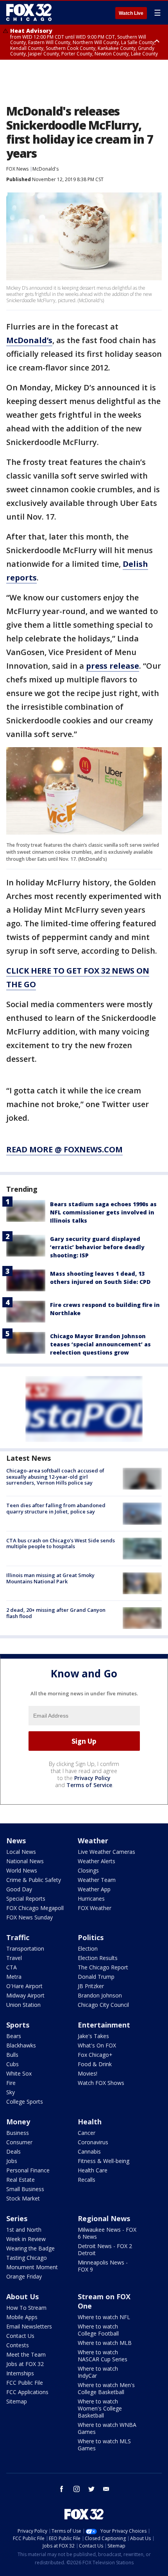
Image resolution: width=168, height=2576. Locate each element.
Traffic (18, 1937)
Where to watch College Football (98, 2330)
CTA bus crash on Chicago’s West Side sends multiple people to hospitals (61, 1543)
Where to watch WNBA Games (107, 2428)
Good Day (19, 1889)
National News (25, 1861)
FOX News (17, 169)
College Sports (25, 2102)
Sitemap (17, 2401)
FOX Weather (95, 1908)
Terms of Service (89, 1785)
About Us (22, 2297)
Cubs (13, 2064)
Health (90, 2122)
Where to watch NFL (104, 2317)
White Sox (19, 2073)
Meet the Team (26, 2354)
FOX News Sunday (29, 1917)
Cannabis (89, 2151)
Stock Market (23, 2198)
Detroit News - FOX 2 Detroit (105, 2249)
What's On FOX (97, 2045)
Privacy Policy (92, 1778)
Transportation (25, 1948)
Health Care (93, 2170)
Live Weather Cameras (106, 1852)
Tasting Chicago (27, 2258)
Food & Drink (95, 2064)
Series (17, 2218)
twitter (91, 2489)
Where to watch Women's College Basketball (100, 2408)
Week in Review (26, 2239)
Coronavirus (93, 2142)
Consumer (19, 2142)
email (106, 2489)
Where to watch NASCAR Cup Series (103, 2356)
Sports (18, 2025)
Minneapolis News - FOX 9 (103, 2266)
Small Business (25, 2189)
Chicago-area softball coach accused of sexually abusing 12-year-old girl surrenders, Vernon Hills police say (55, 1477)
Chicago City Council (103, 2005)
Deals (13, 2151)
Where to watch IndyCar (98, 2372)
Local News (21, 1852)
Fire (11, 2083)
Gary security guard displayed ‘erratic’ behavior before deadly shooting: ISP (97, 1247)
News (16, 1841)
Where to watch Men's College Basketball (106, 2388)
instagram (77, 2489)
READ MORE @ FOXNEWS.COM (64, 1149)
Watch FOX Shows (101, 2083)
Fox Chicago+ (95, 2055)
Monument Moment (32, 2267)
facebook (62, 2489)
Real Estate (21, 2180)
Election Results (98, 1958)
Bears (14, 2036)
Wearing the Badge (30, 2248)
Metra (14, 1977)
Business (18, 2133)
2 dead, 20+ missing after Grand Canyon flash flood (56, 1613)
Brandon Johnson (100, 1995)
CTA (12, 1967)
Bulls (12, 2055)
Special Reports (26, 1899)
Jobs (12, 2161)
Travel (14, 1958)
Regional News (104, 2218)
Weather (93, 1841)
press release (113, 666)
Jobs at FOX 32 (25, 2364)
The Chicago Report (103, 1967)
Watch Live (131, 13)
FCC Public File (25, 2383)
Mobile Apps (22, 2317)
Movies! (88, 2073)
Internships (20, 2373)
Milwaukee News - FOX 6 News (107, 2233)
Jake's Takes (93, 2036)
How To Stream (26, 2308)
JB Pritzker (91, 1986)
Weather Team (97, 1880)
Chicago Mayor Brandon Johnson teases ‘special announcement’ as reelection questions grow (100, 1344)
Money (18, 2122)
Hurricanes (91, 1899)
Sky (11, 2092)
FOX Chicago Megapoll (35, 1908)
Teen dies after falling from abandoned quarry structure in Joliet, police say (56, 1508)
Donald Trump (96, 1977)
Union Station (23, 2005)
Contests (18, 2345)
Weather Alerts (97, 1861)
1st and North (24, 2230)
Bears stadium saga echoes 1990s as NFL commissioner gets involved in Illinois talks (103, 1212)
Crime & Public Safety (34, 1880)
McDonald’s (29, 340)
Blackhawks (21, 2045)
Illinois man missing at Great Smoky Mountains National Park (50, 1578)
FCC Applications (27, 2392)
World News (22, 1870)
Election (88, 1948)
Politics (91, 1937)
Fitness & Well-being (104, 2161)
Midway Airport (25, 1995)
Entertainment (104, 2025)
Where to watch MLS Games (104, 2445)
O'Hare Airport (24, 1986)
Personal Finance (28, 2170)
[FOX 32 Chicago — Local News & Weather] (29, 12)
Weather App (94, 1889)
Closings (88, 1870)
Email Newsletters (29, 2326)
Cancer (87, 2133)
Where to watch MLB (105, 2343)
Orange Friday (24, 2276)
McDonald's (46, 169)
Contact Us (20, 2336)
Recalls (87, 2180)
